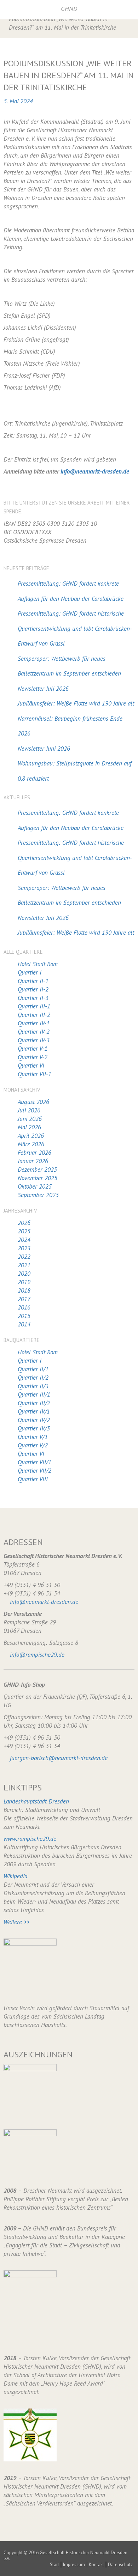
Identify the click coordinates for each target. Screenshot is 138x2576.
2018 (24, 1290)
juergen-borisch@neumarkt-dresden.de (59, 1758)
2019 (24, 1282)
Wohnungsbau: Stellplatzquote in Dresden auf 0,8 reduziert (75, 771)
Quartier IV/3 (34, 1428)
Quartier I (30, 972)
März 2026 (31, 1144)
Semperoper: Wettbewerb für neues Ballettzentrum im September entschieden (69, 666)
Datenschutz (120, 2565)
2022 (24, 1257)
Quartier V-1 (33, 1049)
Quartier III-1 (34, 1006)
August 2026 (33, 1102)
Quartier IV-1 (34, 1023)
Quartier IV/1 (34, 1411)
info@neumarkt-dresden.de (95, 471)
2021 (24, 1265)
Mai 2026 (29, 1127)
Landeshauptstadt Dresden (36, 1801)
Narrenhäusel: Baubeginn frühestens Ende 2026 (70, 726)
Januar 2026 (33, 1161)
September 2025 (38, 1195)
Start (54, 2565)
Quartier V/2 (33, 1445)
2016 (24, 1307)
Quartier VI (31, 1066)
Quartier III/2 (34, 1403)
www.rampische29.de (30, 1839)
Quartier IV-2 (34, 1032)
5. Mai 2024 (18, 101)
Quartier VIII (33, 1479)
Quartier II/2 (33, 1378)
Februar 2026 (34, 1153)
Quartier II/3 (33, 1386)
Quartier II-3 (33, 998)
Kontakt (96, 2565)
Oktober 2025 (35, 1186)
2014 (24, 1324)
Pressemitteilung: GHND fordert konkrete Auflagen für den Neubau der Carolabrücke (71, 591)
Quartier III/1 (34, 1394)
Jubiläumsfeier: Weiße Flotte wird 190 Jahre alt (76, 703)
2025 (24, 1231)
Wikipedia (15, 1876)
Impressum (74, 2565)
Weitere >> (16, 1922)
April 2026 (31, 1136)
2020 (24, 1274)
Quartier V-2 (33, 1057)
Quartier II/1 (33, 1369)
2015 (24, 1316)
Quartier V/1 (33, 1437)
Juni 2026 (30, 1119)
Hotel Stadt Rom (38, 964)
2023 (24, 1248)
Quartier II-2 (33, 989)
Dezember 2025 (37, 1170)
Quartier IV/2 (34, 1420)
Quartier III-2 (34, 1015)
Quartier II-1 (33, 981)
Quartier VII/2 (34, 1471)
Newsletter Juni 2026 (44, 749)
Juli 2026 (29, 1110)
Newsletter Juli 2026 (43, 689)
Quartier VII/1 (34, 1462)
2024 (24, 1240)
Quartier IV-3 (34, 1040)
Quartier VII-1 (34, 1074)
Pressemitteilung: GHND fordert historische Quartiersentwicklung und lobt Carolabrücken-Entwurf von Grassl (75, 628)
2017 (24, 1299)
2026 (24, 1223)
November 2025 (38, 1178)
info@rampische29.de (37, 1655)
